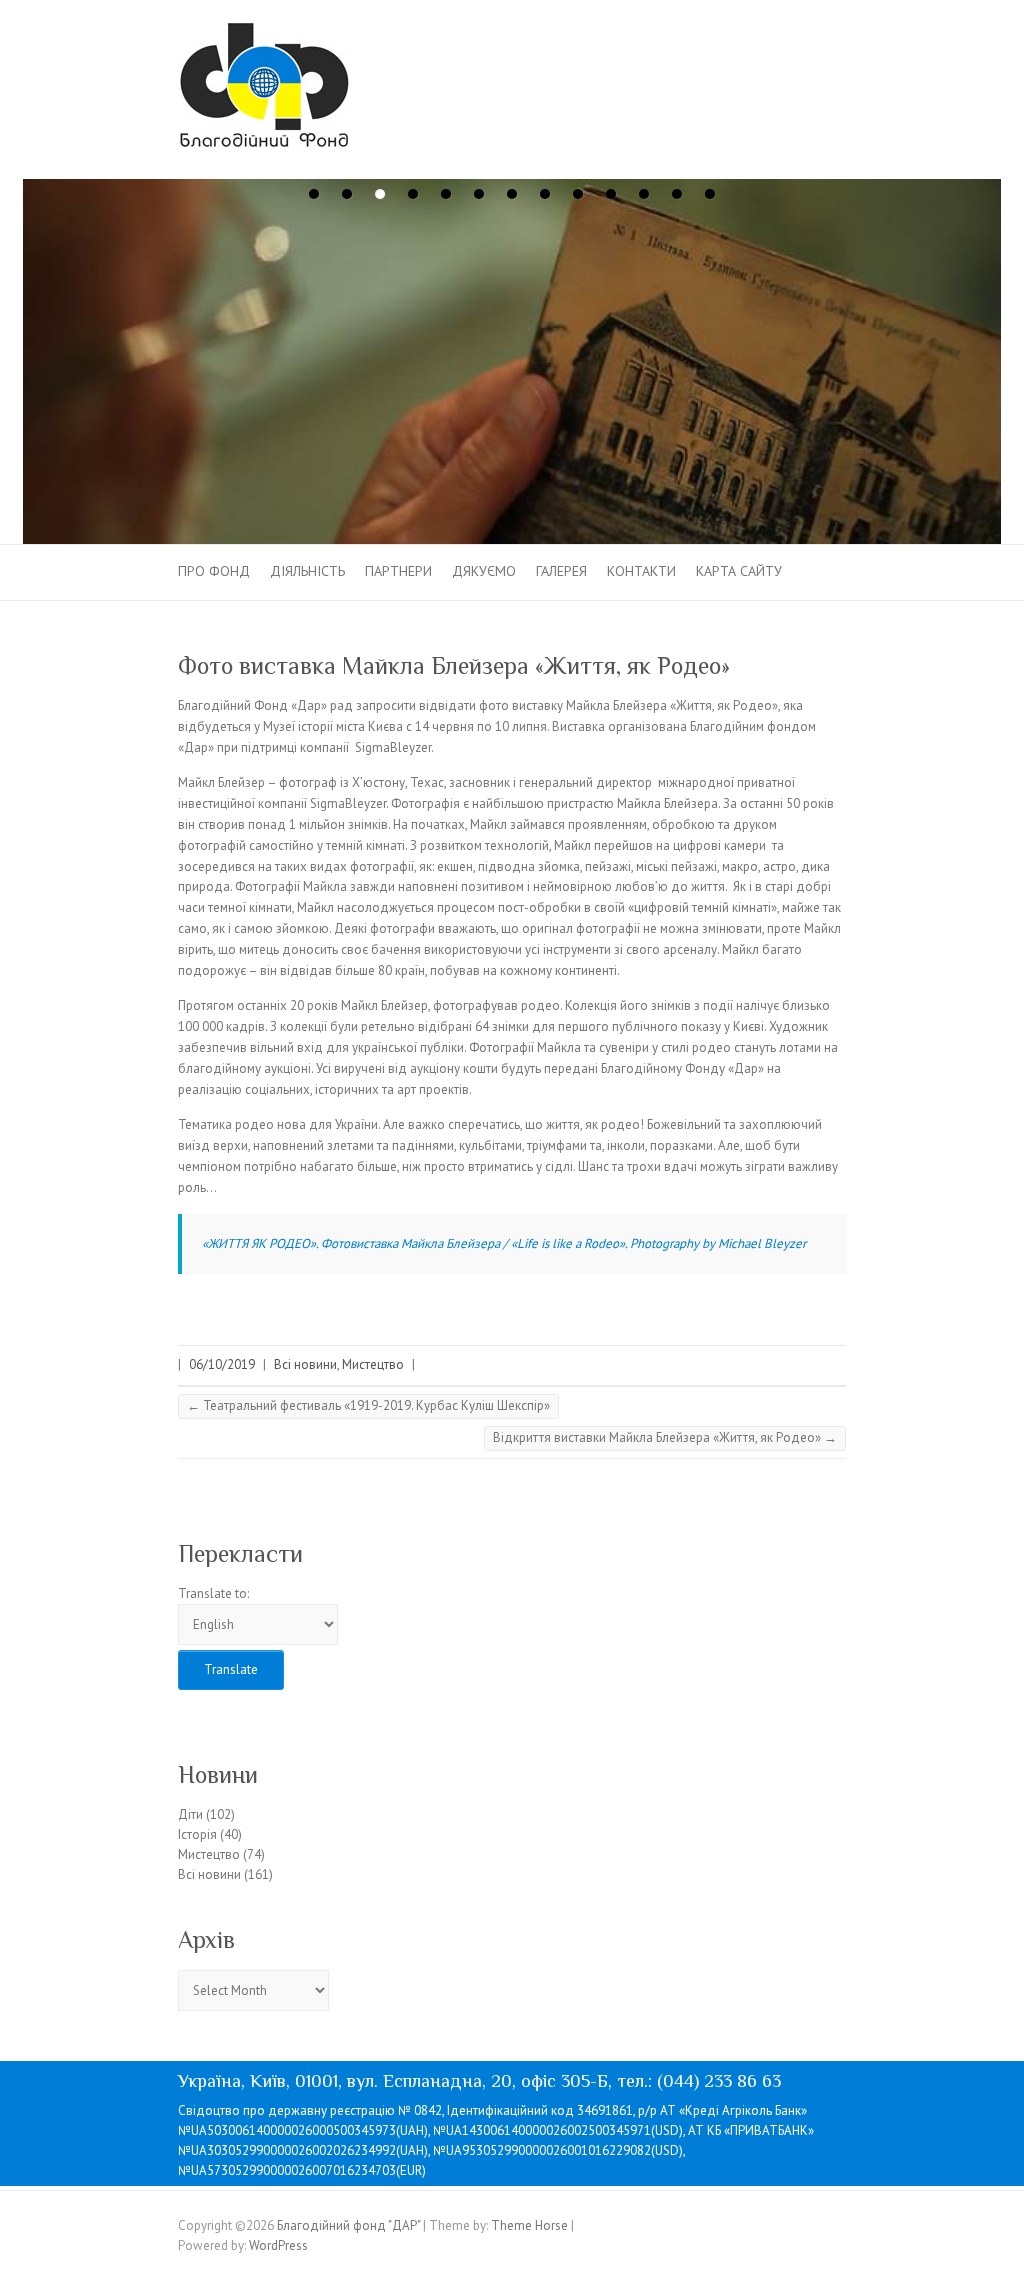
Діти (190, 1814)
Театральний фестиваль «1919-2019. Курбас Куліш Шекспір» (368, 1405)
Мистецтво (373, 1364)
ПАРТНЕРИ (398, 571)
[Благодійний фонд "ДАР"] (264, 89)
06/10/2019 (222, 1364)
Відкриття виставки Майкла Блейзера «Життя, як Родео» (665, 1437)
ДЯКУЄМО (484, 571)
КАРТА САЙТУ (739, 571)
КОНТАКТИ (641, 571)
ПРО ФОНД (214, 571)
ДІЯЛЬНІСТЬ (307, 571)
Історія (197, 1834)
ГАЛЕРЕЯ (561, 571)
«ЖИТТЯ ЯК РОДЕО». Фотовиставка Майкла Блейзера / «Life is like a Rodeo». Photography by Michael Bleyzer (504, 1243)
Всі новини (305, 1364)
